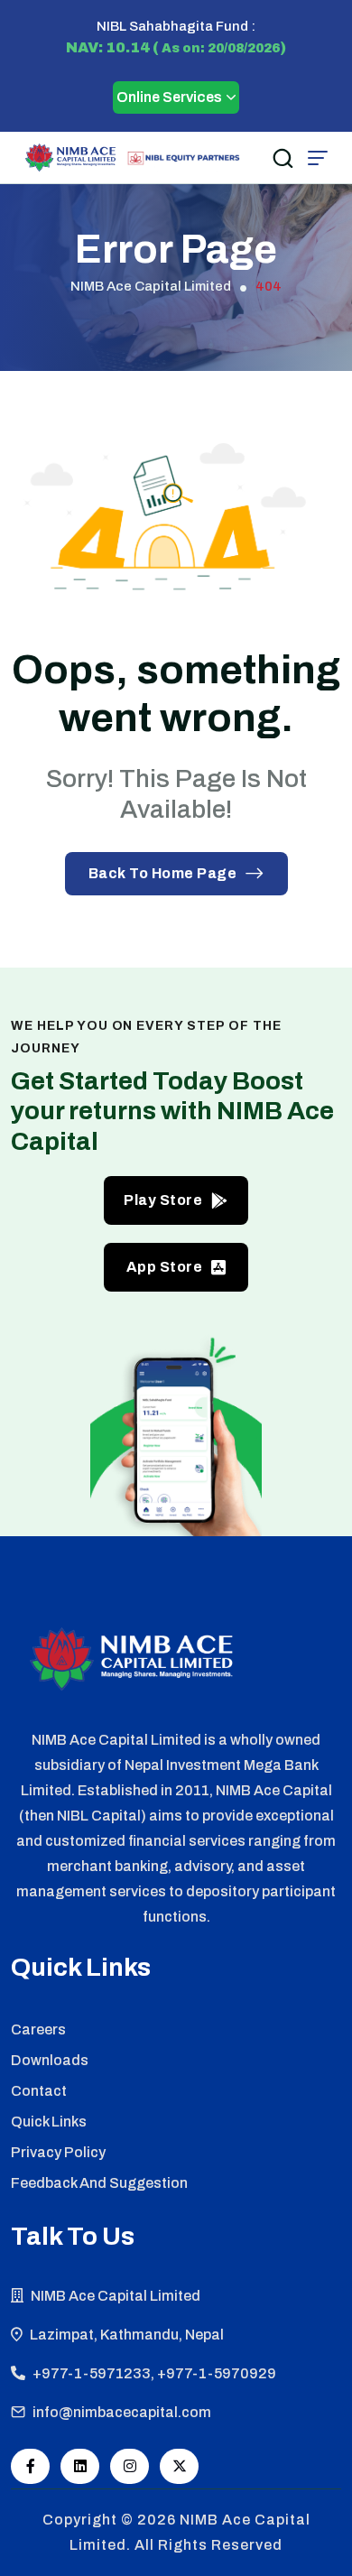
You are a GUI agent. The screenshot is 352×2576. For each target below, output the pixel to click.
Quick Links (49, 2122)
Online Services (169, 97)
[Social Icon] (30, 2466)
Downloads (50, 2060)
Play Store (163, 1200)
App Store (165, 1267)
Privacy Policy (58, 2152)
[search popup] (283, 158)
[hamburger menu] (318, 158)
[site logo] (70, 158)
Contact (39, 2091)
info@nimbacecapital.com (122, 2412)
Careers (38, 2029)
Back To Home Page (163, 873)
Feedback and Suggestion (99, 2183)
